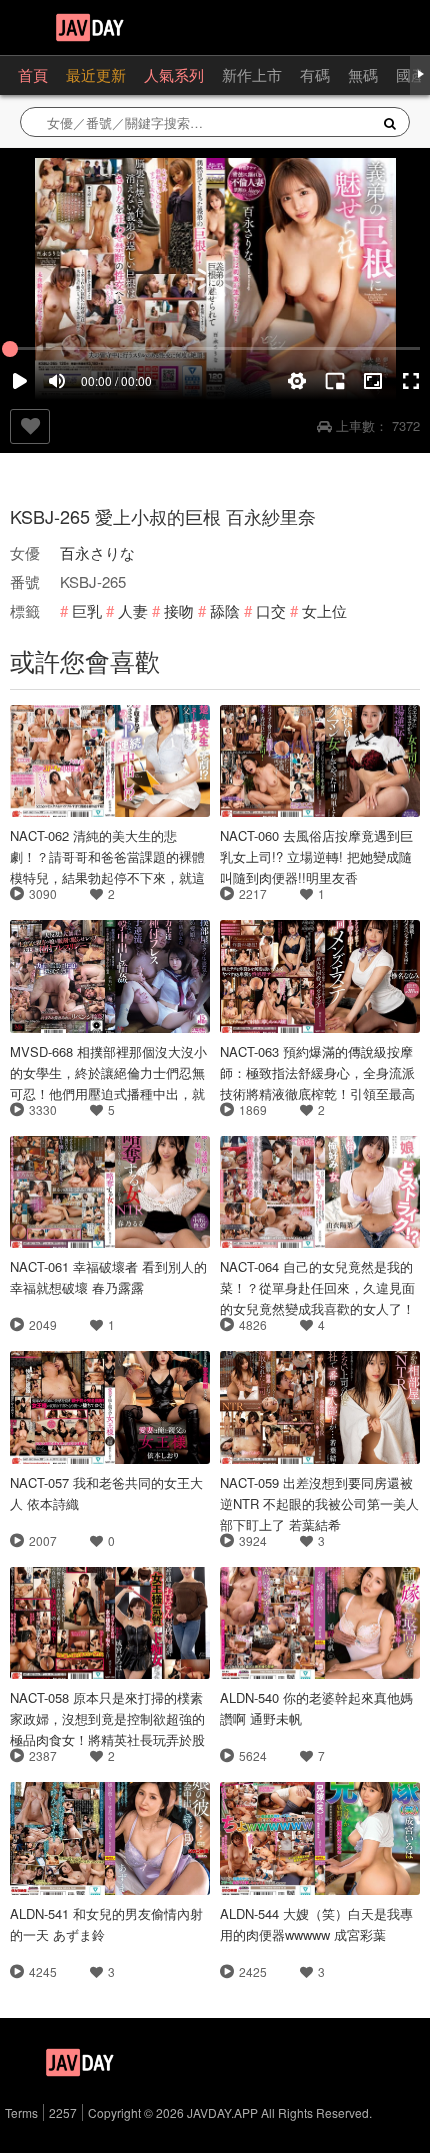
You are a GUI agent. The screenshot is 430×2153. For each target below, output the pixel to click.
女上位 (324, 610)
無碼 (363, 74)
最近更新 (96, 74)
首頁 (33, 74)
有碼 (315, 74)
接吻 (179, 610)
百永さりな (97, 552)
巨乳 (87, 610)
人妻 (133, 610)
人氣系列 (174, 74)
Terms (21, 2112)
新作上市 (252, 74)
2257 (63, 2112)
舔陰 (225, 610)
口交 (271, 610)
